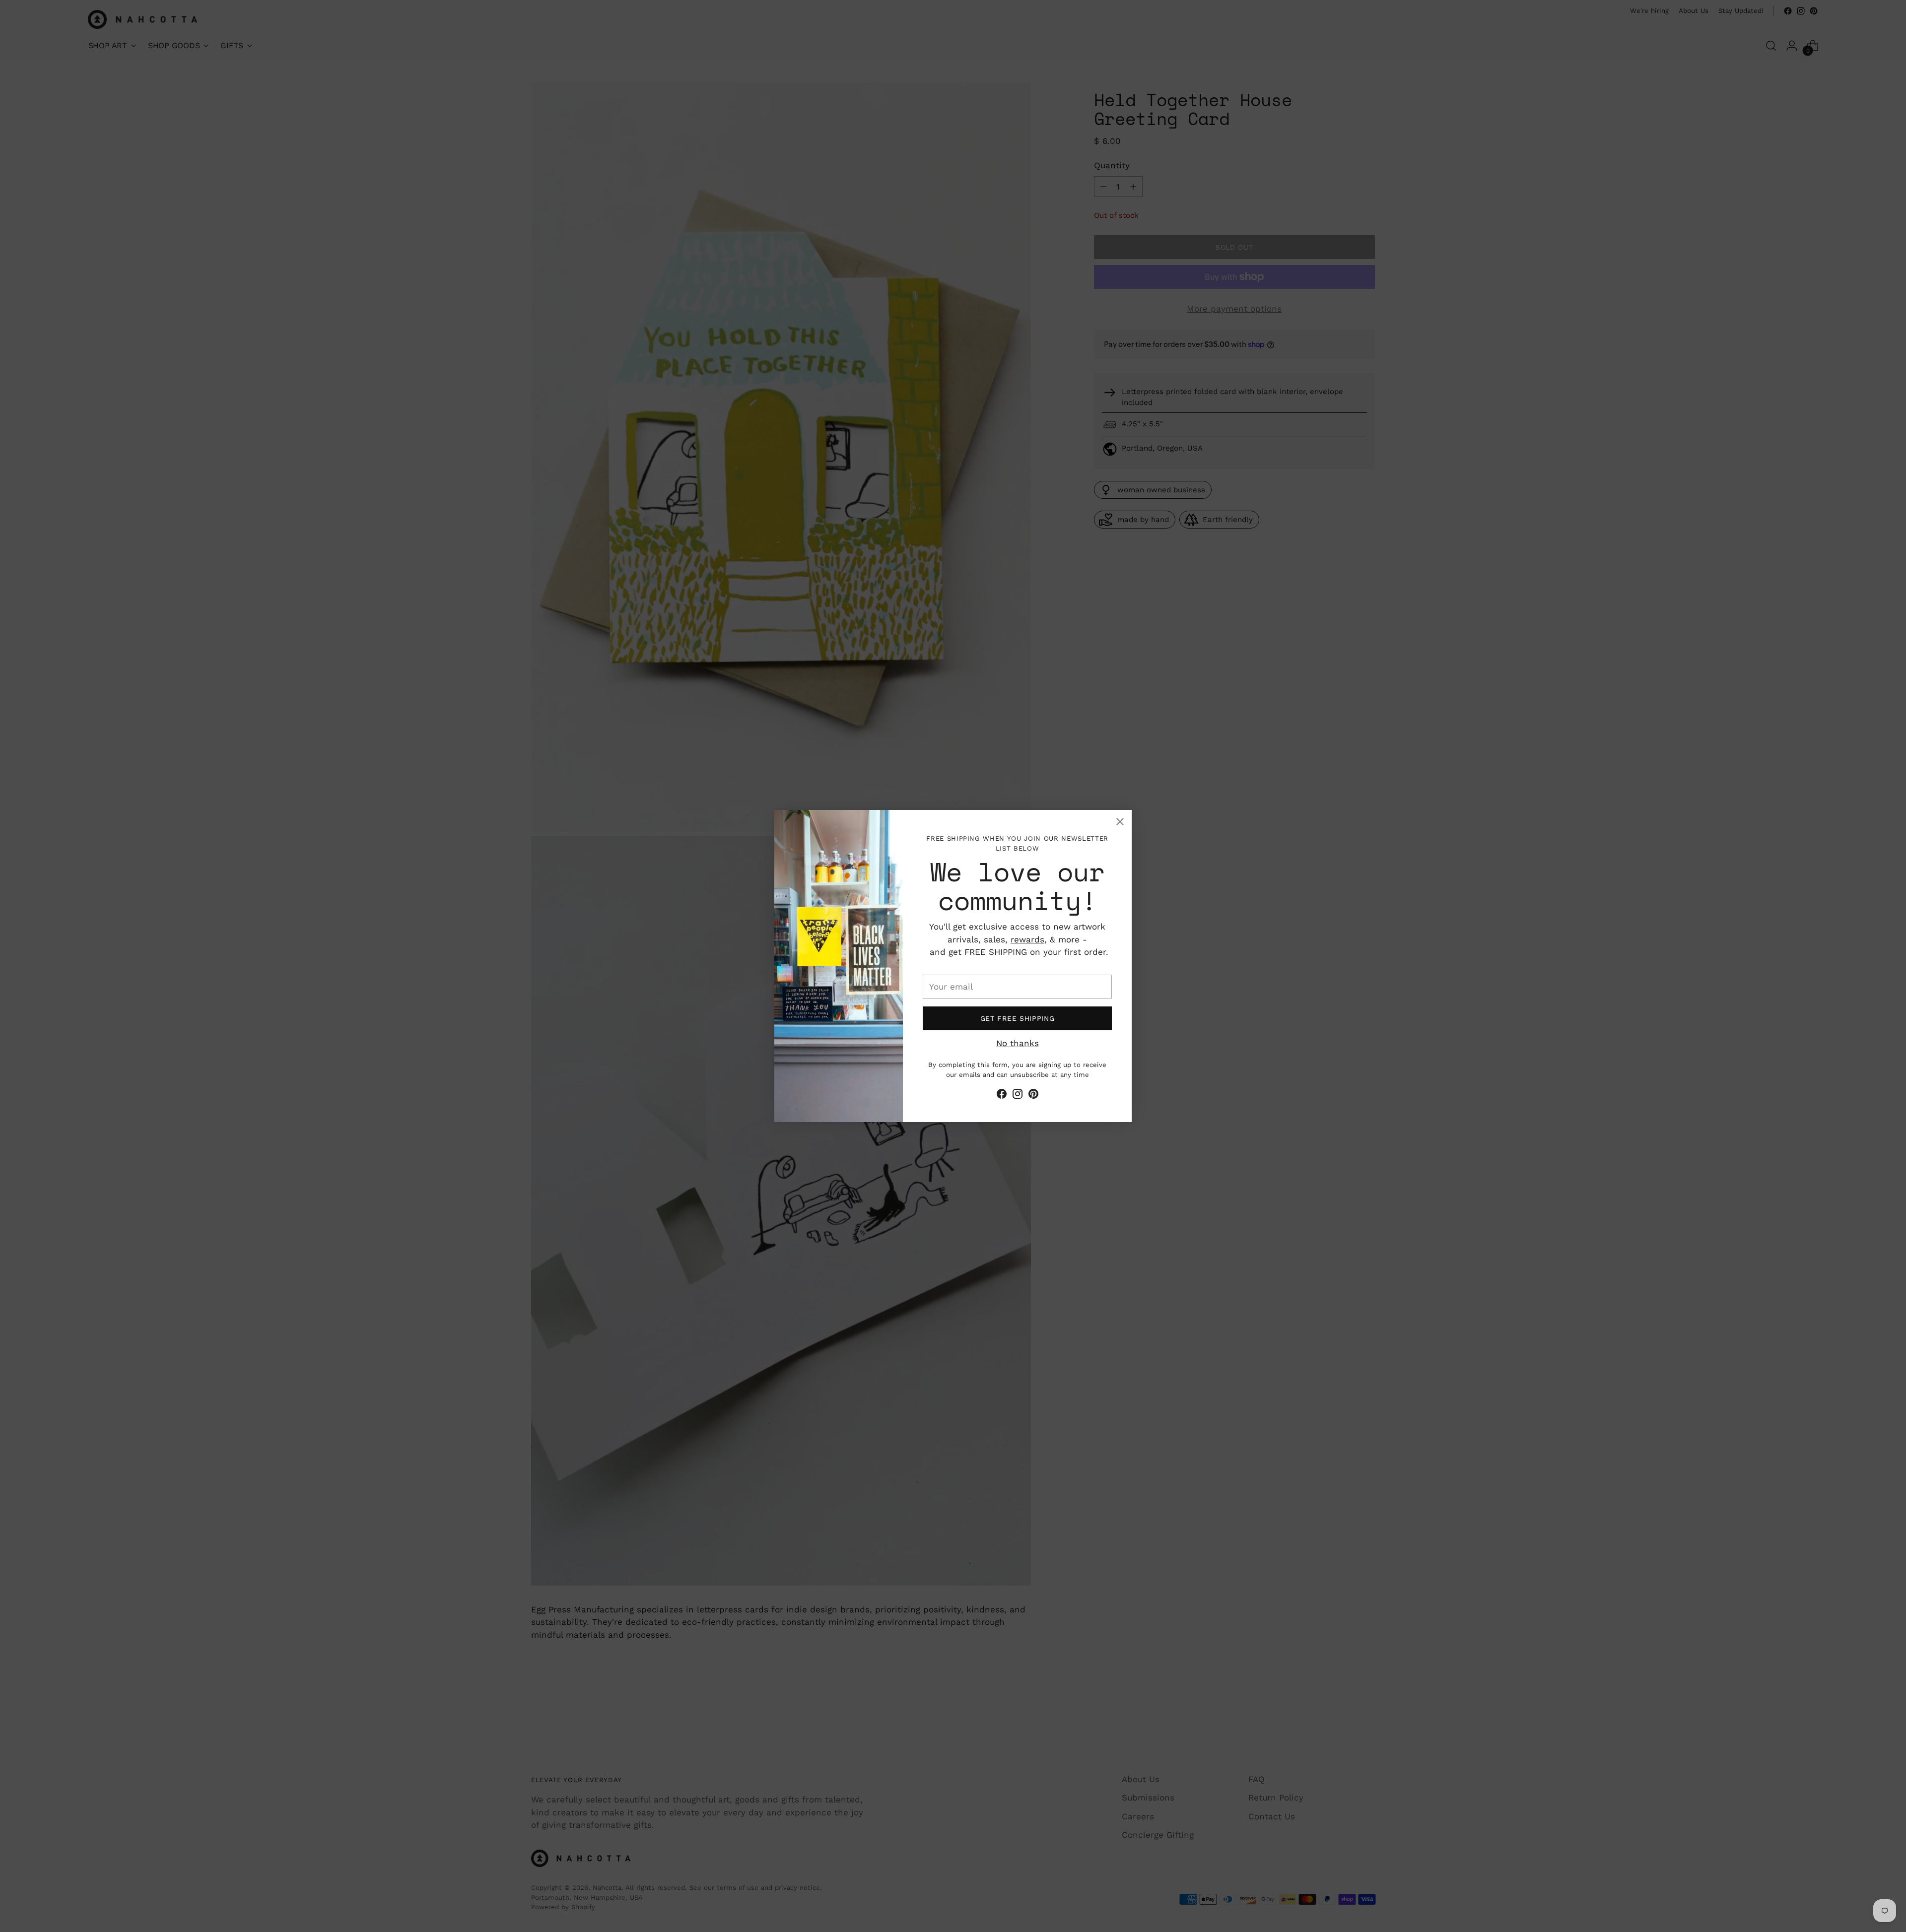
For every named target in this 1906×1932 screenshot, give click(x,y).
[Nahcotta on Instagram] (1018, 1096)
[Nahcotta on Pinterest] (1033, 1096)
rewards (1027, 939)
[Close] (1120, 822)
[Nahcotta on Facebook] (1002, 1096)
